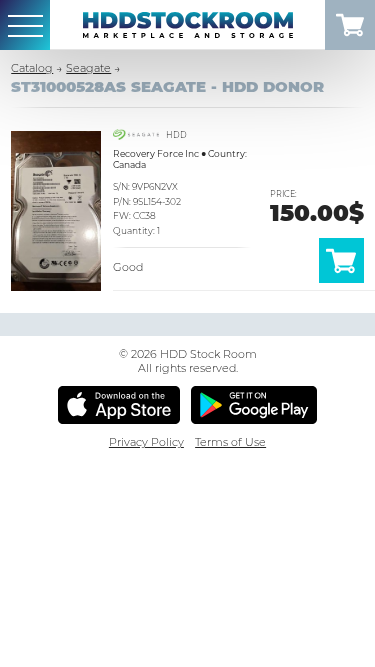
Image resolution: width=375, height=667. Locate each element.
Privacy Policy (146, 442)
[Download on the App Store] (119, 405)
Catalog (32, 68)
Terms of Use (230, 442)
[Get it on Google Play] (254, 405)
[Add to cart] (341, 279)
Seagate (88, 68)
